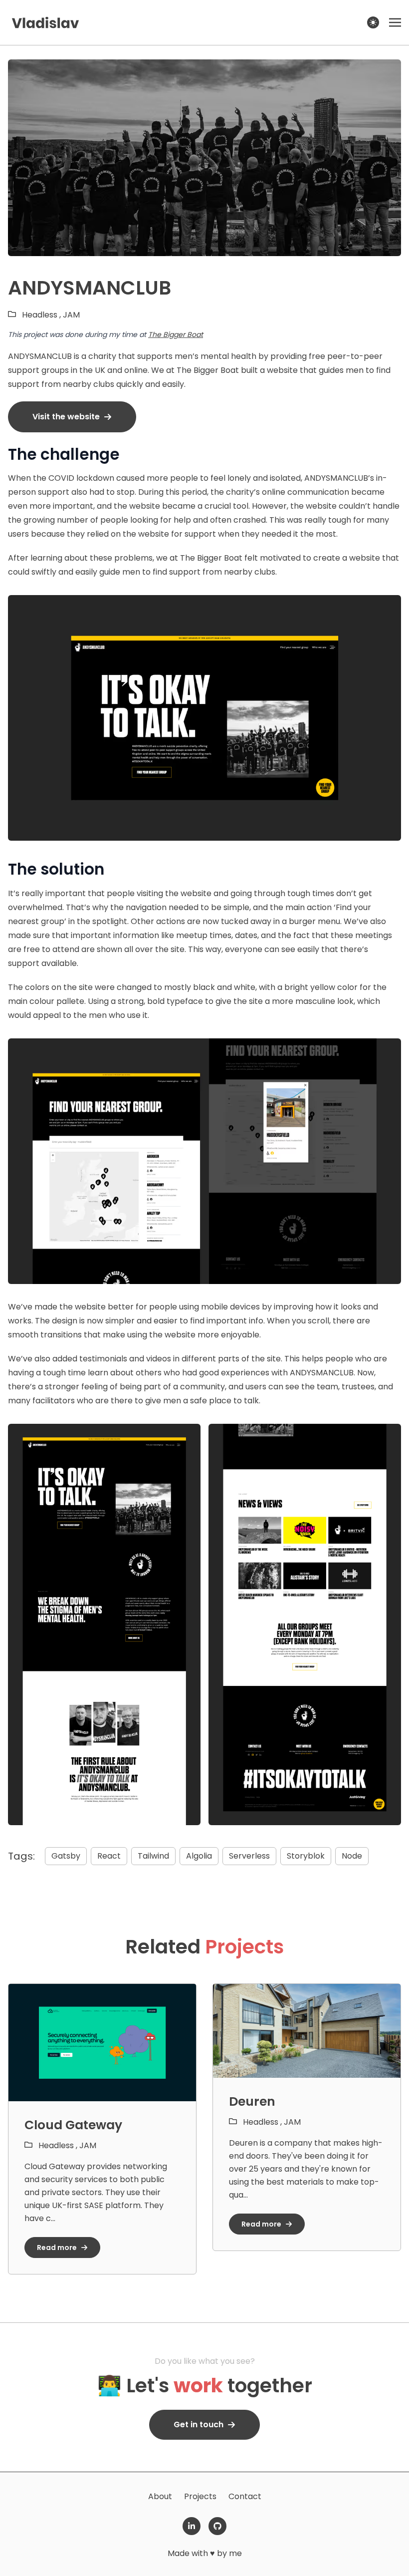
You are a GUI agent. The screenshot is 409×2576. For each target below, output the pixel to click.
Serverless (249, 1856)
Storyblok (306, 1856)
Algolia (199, 1856)
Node (352, 1856)
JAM (71, 315)
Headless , (42, 315)
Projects (200, 2496)
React (109, 1856)
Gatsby (66, 1856)
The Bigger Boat (176, 334)
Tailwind (153, 1856)
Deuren (252, 2101)
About (160, 2496)
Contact (245, 2496)
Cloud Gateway (73, 2125)
